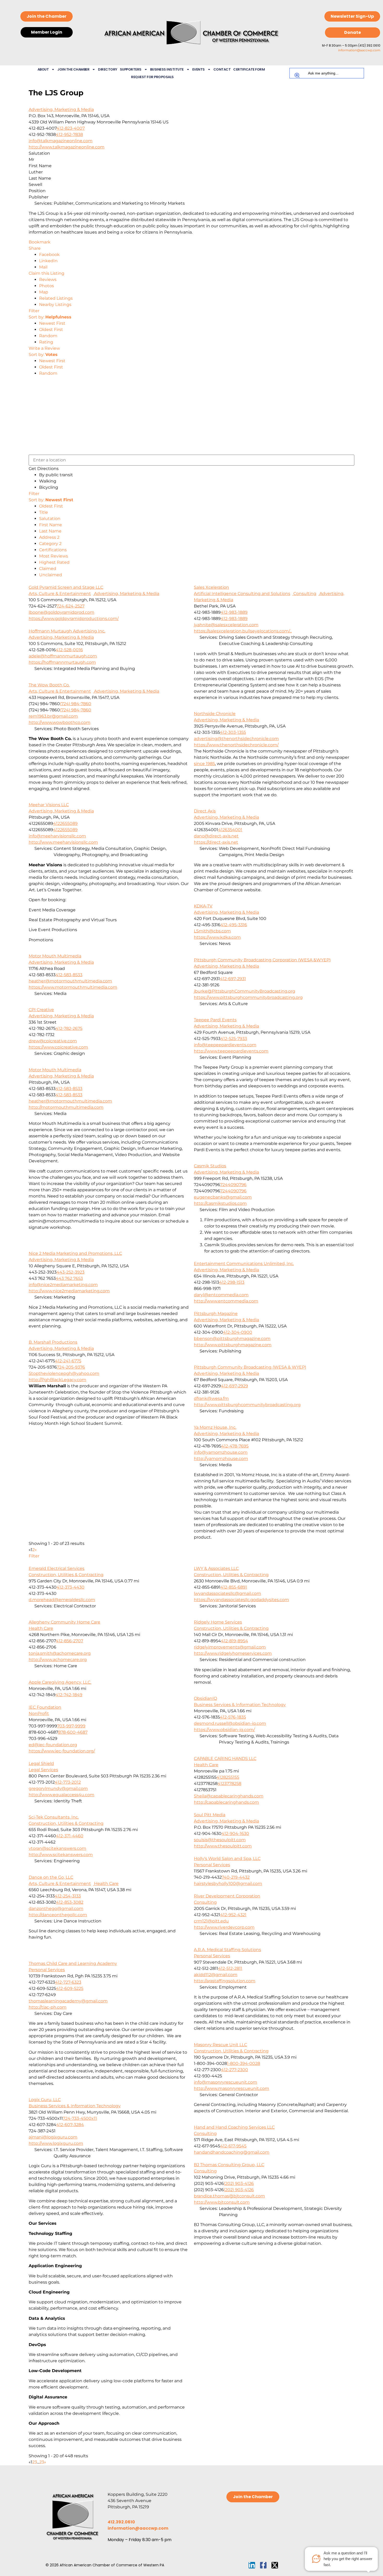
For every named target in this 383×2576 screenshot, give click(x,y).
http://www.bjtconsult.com (222, 2202)
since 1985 (204, 764)
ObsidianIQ (205, 1698)
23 (42, 2462)
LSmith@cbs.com (212, 931)
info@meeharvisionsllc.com (57, 836)
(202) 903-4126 (239, 2183)
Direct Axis (205, 811)
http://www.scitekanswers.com (61, 1855)
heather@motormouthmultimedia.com (70, 981)
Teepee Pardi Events (215, 1020)
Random (48, 336)
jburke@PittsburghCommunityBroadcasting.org (245, 991)
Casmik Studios (210, 1166)
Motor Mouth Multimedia (55, 956)
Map (44, 292)
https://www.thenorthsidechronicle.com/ (236, 745)
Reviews (48, 280)
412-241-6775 (68, 1361)
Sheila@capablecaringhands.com (229, 1796)
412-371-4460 (70, 1836)
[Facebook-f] (263, 2565)
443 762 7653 (69, 1278)
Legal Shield (41, 1763)
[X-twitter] (275, 2565)
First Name (51, 525)
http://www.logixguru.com (56, 2143)
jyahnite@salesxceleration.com (226, 625)
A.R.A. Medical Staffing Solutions (227, 1950)
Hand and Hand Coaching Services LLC (234, 2127)
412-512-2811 (230, 1968)
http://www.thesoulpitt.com (223, 1846)
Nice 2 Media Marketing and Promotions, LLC (75, 1253)
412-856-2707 (69, 1641)
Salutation (50, 519)
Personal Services (212, 1865)
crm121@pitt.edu (211, 1921)
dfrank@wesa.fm (211, 1398)
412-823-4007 (71, 128)
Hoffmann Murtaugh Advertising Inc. (67, 631)
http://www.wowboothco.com (60, 722)
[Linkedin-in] (252, 2565)
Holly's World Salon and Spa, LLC (227, 1859)
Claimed (48, 569)
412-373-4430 (70, 1587)
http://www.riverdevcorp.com (224, 1927)
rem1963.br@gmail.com (53, 716)
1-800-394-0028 (243, 2063)
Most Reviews (54, 556)
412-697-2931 (233, 979)
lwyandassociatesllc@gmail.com (227, 1593)
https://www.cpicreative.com (58, 1047)
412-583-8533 (69, 975)
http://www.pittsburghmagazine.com (233, 1345)
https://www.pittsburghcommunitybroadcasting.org (248, 997)
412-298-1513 (232, 1282)
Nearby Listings (55, 305)
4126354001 (230, 830)
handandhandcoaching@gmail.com (232, 2152)
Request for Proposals (152, 77)
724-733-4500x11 (80, 2118)
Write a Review (44, 348)
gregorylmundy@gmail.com (58, 1788)
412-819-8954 (234, 1641)
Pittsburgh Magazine (216, 1314)
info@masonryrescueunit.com (226, 2082)
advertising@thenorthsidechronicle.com (236, 739)
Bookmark (40, 242)
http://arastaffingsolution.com (225, 1981)
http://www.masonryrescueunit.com (231, 2088)
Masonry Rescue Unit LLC (220, 2045)
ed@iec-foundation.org (53, 1745)
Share (35, 248)
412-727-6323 (68, 1982)
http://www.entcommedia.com (226, 1301)
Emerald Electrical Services (57, 1568)
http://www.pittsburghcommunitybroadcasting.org (247, 1405)
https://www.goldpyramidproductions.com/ (74, 619)
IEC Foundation (45, 1707)
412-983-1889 (234, 612)
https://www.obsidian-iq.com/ (224, 1730)
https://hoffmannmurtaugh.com (62, 662)
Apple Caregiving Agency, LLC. (60, 1682)
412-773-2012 (68, 1782)
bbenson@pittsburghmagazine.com (232, 1339)
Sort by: (50, 317)
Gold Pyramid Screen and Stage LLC (66, 587)
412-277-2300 (234, 2070)
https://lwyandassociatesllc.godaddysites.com (241, 1600)
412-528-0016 (69, 650)
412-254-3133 (68, 1896)
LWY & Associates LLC (216, 1568)
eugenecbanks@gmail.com (223, 1197)
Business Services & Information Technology (240, 1705)
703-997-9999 (71, 1726)
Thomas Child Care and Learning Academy (73, 1963)
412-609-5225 (70, 1988)
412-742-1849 (69, 1695)
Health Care (41, 1628)
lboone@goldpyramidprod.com (61, 612)
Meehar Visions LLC (49, 805)
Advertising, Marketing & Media (61, 109)
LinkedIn (48, 261)
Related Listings (56, 298)
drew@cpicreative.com (53, 1041)
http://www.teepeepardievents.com (231, 1051)
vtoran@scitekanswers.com (57, 1848)
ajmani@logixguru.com (53, 2137)
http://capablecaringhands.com (226, 1802)
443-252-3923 (70, 1272)
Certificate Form (249, 69)
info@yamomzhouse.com (221, 1452)
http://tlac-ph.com (48, 2007)
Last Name (50, 531)
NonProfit (39, 1713)
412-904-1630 (235, 1834)
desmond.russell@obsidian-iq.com (230, 1723)
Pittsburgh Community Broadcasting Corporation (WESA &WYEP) (262, 960)
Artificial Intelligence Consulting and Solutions (242, 594)
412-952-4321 (233, 1915)
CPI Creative (41, 1010)
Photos (47, 286)
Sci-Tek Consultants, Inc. (54, 1817)
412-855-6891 (234, 1587)
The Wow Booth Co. (49, 685)
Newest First (52, 323)
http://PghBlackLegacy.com (57, 1380)
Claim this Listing (47, 273)
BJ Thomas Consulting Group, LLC (229, 2165)
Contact (222, 69)
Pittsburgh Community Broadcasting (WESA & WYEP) (250, 1367)
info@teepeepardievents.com (225, 1045)
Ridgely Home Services (218, 1622)
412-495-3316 (234, 925)
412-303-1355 (233, 732)
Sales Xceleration (211, 587)
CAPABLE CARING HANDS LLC (225, 1759)
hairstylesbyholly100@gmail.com (228, 1884)
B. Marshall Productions (53, 1342)
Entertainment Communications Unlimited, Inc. (244, 1264)
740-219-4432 (236, 1877)
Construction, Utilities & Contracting (66, 1575)
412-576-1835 (233, 1717)
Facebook (49, 255)
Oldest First (51, 330)
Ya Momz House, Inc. (215, 1427)
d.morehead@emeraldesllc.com (62, 1600)
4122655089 (65, 823)
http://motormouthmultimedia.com (66, 1107)
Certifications (53, 550)
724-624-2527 (70, 606)
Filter (34, 311)
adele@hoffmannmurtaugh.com (63, 656)
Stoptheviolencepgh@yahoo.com (64, 1373)
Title (44, 512)
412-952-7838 (69, 134)
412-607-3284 (70, 2125)
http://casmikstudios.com (220, 1203)
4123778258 (229, 1784)
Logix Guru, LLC (45, 2100)
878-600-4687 (73, 1732)
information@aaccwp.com (359, 50)
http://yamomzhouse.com (221, 1459)
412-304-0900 (238, 1332)
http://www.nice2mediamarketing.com (69, 1291)
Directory (108, 69)
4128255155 (228, 1777)
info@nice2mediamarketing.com (63, 1285)
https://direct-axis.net (216, 842)
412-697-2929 (234, 1386)
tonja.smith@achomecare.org (60, 1653)
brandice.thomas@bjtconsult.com (229, 2196)
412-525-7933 (234, 1039)
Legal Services (43, 1770)
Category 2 (50, 544)
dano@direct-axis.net (216, 836)
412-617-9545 (233, 2146)
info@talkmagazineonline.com (61, 141)
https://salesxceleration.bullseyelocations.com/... (243, 631)
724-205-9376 (71, 1367)
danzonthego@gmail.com (56, 1909)
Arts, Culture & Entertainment (60, 594)
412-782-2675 (69, 1028)
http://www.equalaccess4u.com (61, 1795)
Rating (46, 342)
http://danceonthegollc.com (58, 1915)
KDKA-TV (203, 906)
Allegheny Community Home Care (64, 1622)
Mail (43, 267)
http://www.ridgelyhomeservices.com (233, 1653)
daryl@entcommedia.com (221, 1295)
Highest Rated (54, 562)
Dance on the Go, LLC (51, 1877)
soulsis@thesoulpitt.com (220, 1840)
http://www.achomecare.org (58, 1660)
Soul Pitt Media (210, 1815)
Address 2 (49, 537)
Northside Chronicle (215, 714)
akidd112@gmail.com (216, 1975)
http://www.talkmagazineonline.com (67, 147)
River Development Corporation (227, 1896)
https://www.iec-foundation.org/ (62, 1751)
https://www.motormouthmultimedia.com (73, 987)
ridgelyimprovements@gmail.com (230, 1647)
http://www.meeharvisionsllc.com (63, 842)
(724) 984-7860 (76, 704)
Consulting (304, 594)
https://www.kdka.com (217, 937)
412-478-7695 (235, 1446)
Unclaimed (51, 575)
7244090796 (233, 1185)
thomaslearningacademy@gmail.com (68, 2001)
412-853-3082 (70, 1902)
